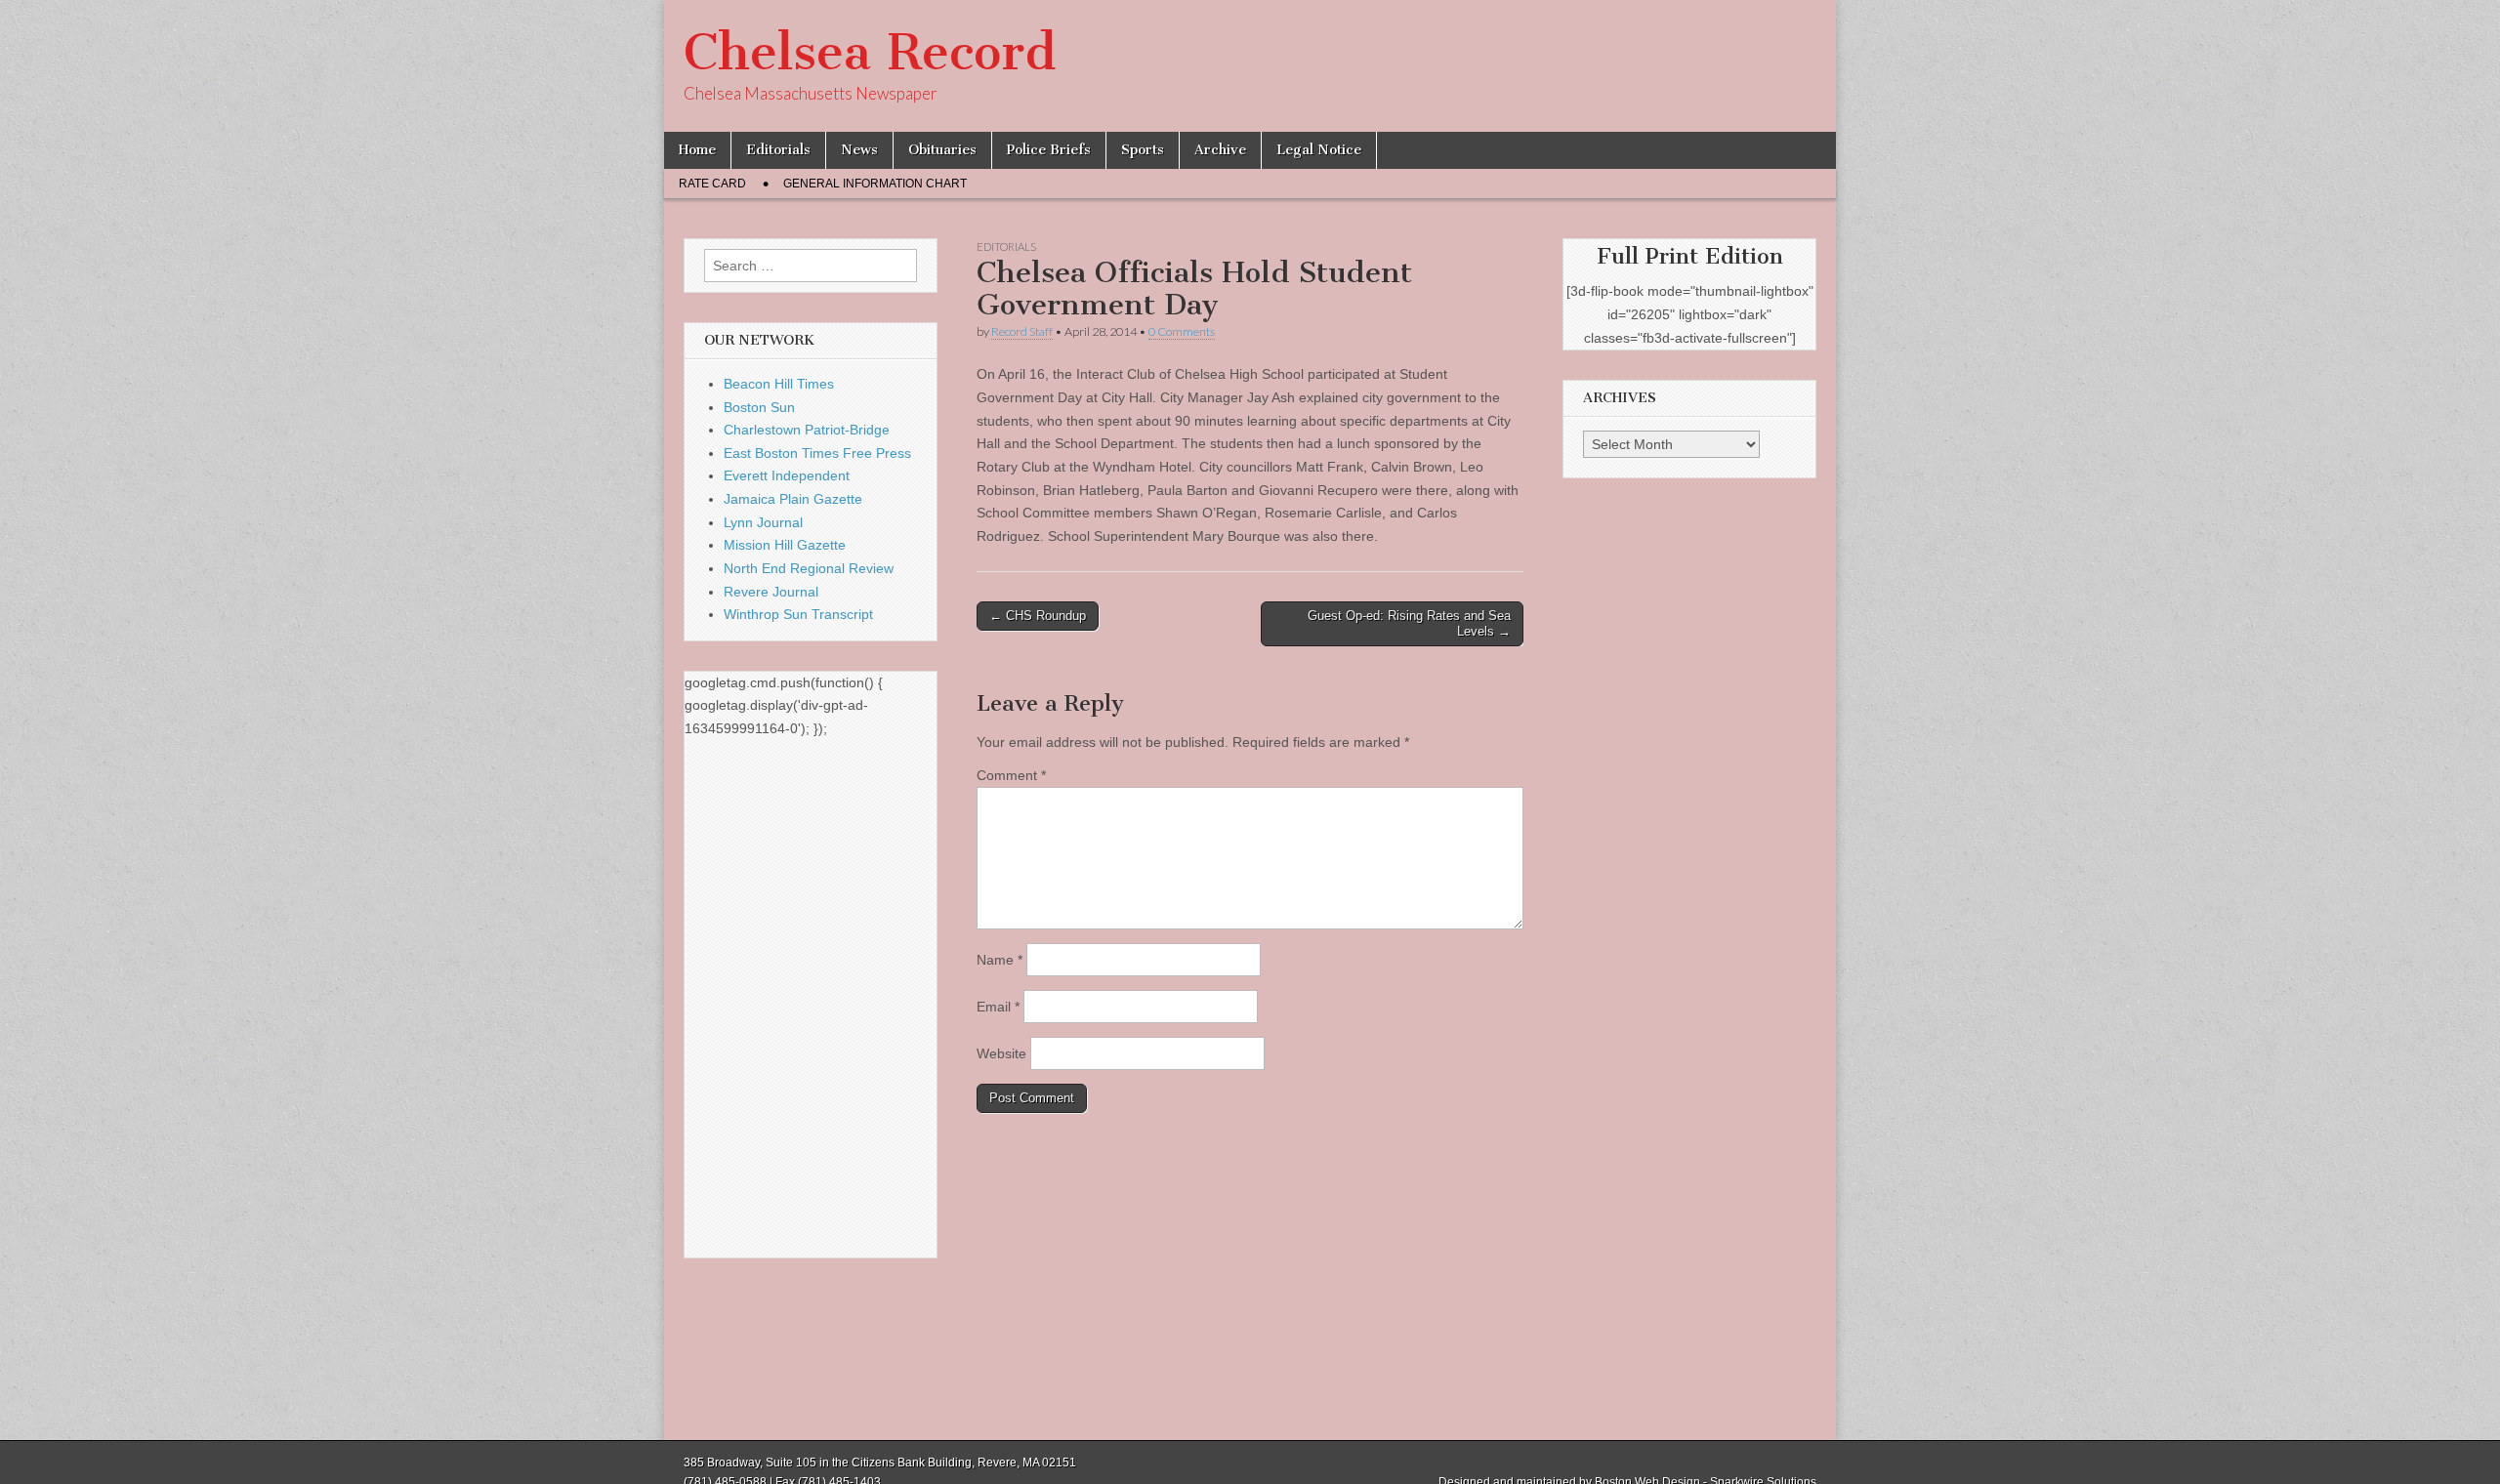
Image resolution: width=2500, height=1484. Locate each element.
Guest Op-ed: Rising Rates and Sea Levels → (1409, 623)
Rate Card (712, 184)
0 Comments (1182, 331)
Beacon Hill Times (779, 384)
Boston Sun (759, 407)
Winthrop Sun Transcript (798, 614)
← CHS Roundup (1038, 616)
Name (1000, 960)
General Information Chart (875, 184)
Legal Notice (1319, 150)
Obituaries (942, 150)
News (859, 150)
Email (998, 1007)
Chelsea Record (870, 52)
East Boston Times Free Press (817, 453)
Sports (1143, 150)
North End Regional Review (809, 568)
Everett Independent (787, 475)
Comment (1011, 775)
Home (697, 150)
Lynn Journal (763, 522)
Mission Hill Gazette (785, 545)
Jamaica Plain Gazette (793, 499)
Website (1001, 1053)
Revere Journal (771, 592)
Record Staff (1022, 331)
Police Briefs (1049, 150)
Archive (1220, 150)
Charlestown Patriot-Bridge (807, 430)
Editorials (778, 150)
